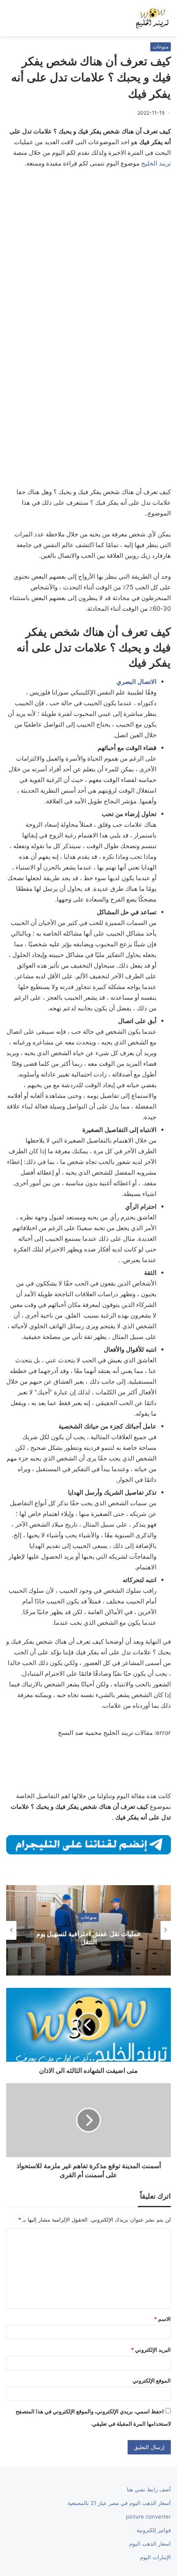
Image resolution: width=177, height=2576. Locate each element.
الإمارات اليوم (155, 2557)
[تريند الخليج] (152, 18)
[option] (88, 1930)
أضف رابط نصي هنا (149, 2489)
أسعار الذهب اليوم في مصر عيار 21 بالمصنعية (119, 2503)
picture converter (148, 2516)
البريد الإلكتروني (151, 2350)
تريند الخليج (156, 163)
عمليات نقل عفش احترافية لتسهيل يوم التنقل (89, 1938)
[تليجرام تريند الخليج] (88, 1844)
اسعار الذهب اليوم (150, 2544)
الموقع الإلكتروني (152, 2380)
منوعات (161, 47)
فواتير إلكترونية (154, 2530)
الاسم (162, 2319)
